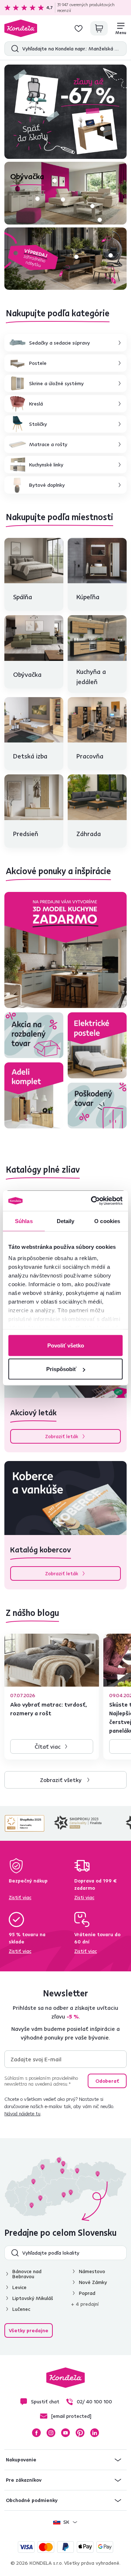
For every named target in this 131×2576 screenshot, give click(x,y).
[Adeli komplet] (34, 1095)
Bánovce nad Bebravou (27, 2274)
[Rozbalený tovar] (34, 1035)
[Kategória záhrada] (65, 259)
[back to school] (65, 112)
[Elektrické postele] (97, 1045)
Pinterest (80, 2433)
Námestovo (92, 2271)
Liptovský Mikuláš (33, 2298)
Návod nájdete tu (22, 2114)
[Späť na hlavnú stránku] (21, 28)
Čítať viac (48, 1746)
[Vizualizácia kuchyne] (65, 950)
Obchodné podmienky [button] (32, 2500)
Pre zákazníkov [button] (24, 2480)
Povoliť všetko (66, 1345)
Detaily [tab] (66, 1221)
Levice (19, 2287)
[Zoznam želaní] (79, 28)
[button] (102, 129)
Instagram (51, 2433)
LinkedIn (95, 2433)
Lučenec (21, 2309)
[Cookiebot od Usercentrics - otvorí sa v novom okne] (92, 1201)
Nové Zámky (93, 2282)
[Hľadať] (13, 49)
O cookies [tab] (107, 1221)
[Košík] (99, 28)
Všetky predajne (29, 2330)
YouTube (65, 2433)
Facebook (36, 2433)
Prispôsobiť (61, 1369)
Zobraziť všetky (61, 1780)
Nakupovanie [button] (21, 2460)
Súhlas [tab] (24, 1221)
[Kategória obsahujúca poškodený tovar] (97, 1106)
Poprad (87, 2293)
